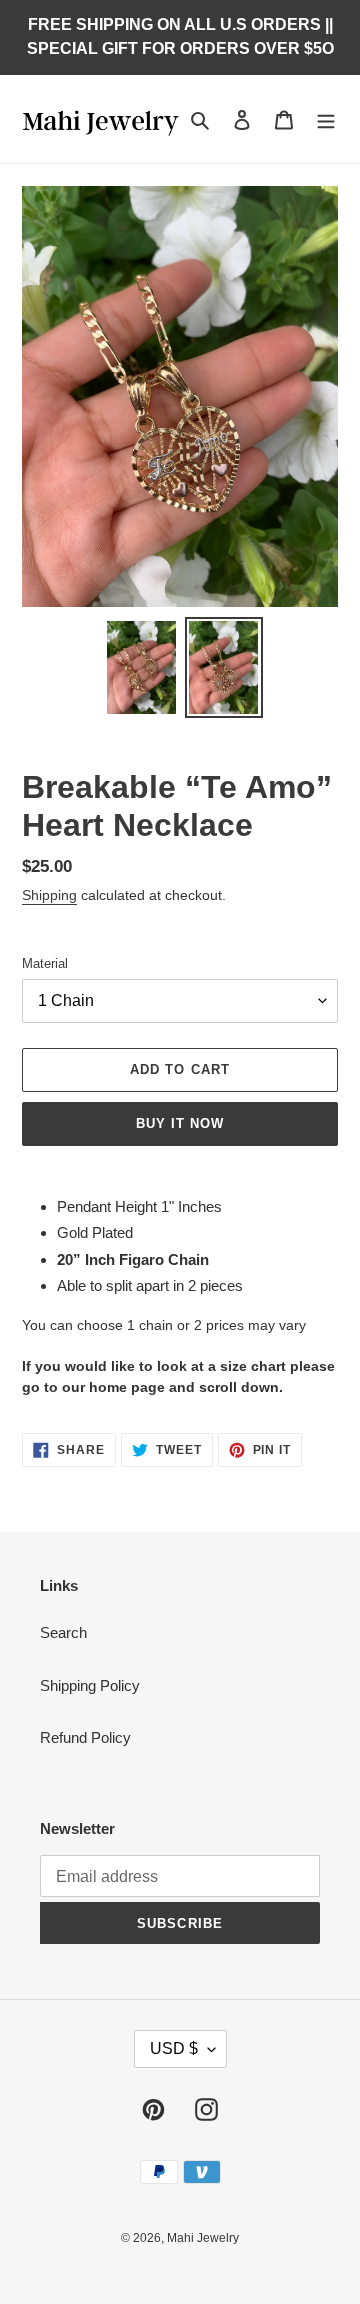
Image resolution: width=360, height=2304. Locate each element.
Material (45, 963)
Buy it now (180, 1123)
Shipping (49, 895)
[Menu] (326, 119)
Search (63, 1632)
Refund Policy (85, 1737)
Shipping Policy (90, 1685)
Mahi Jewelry (203, 2238)
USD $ (174, 2048)
